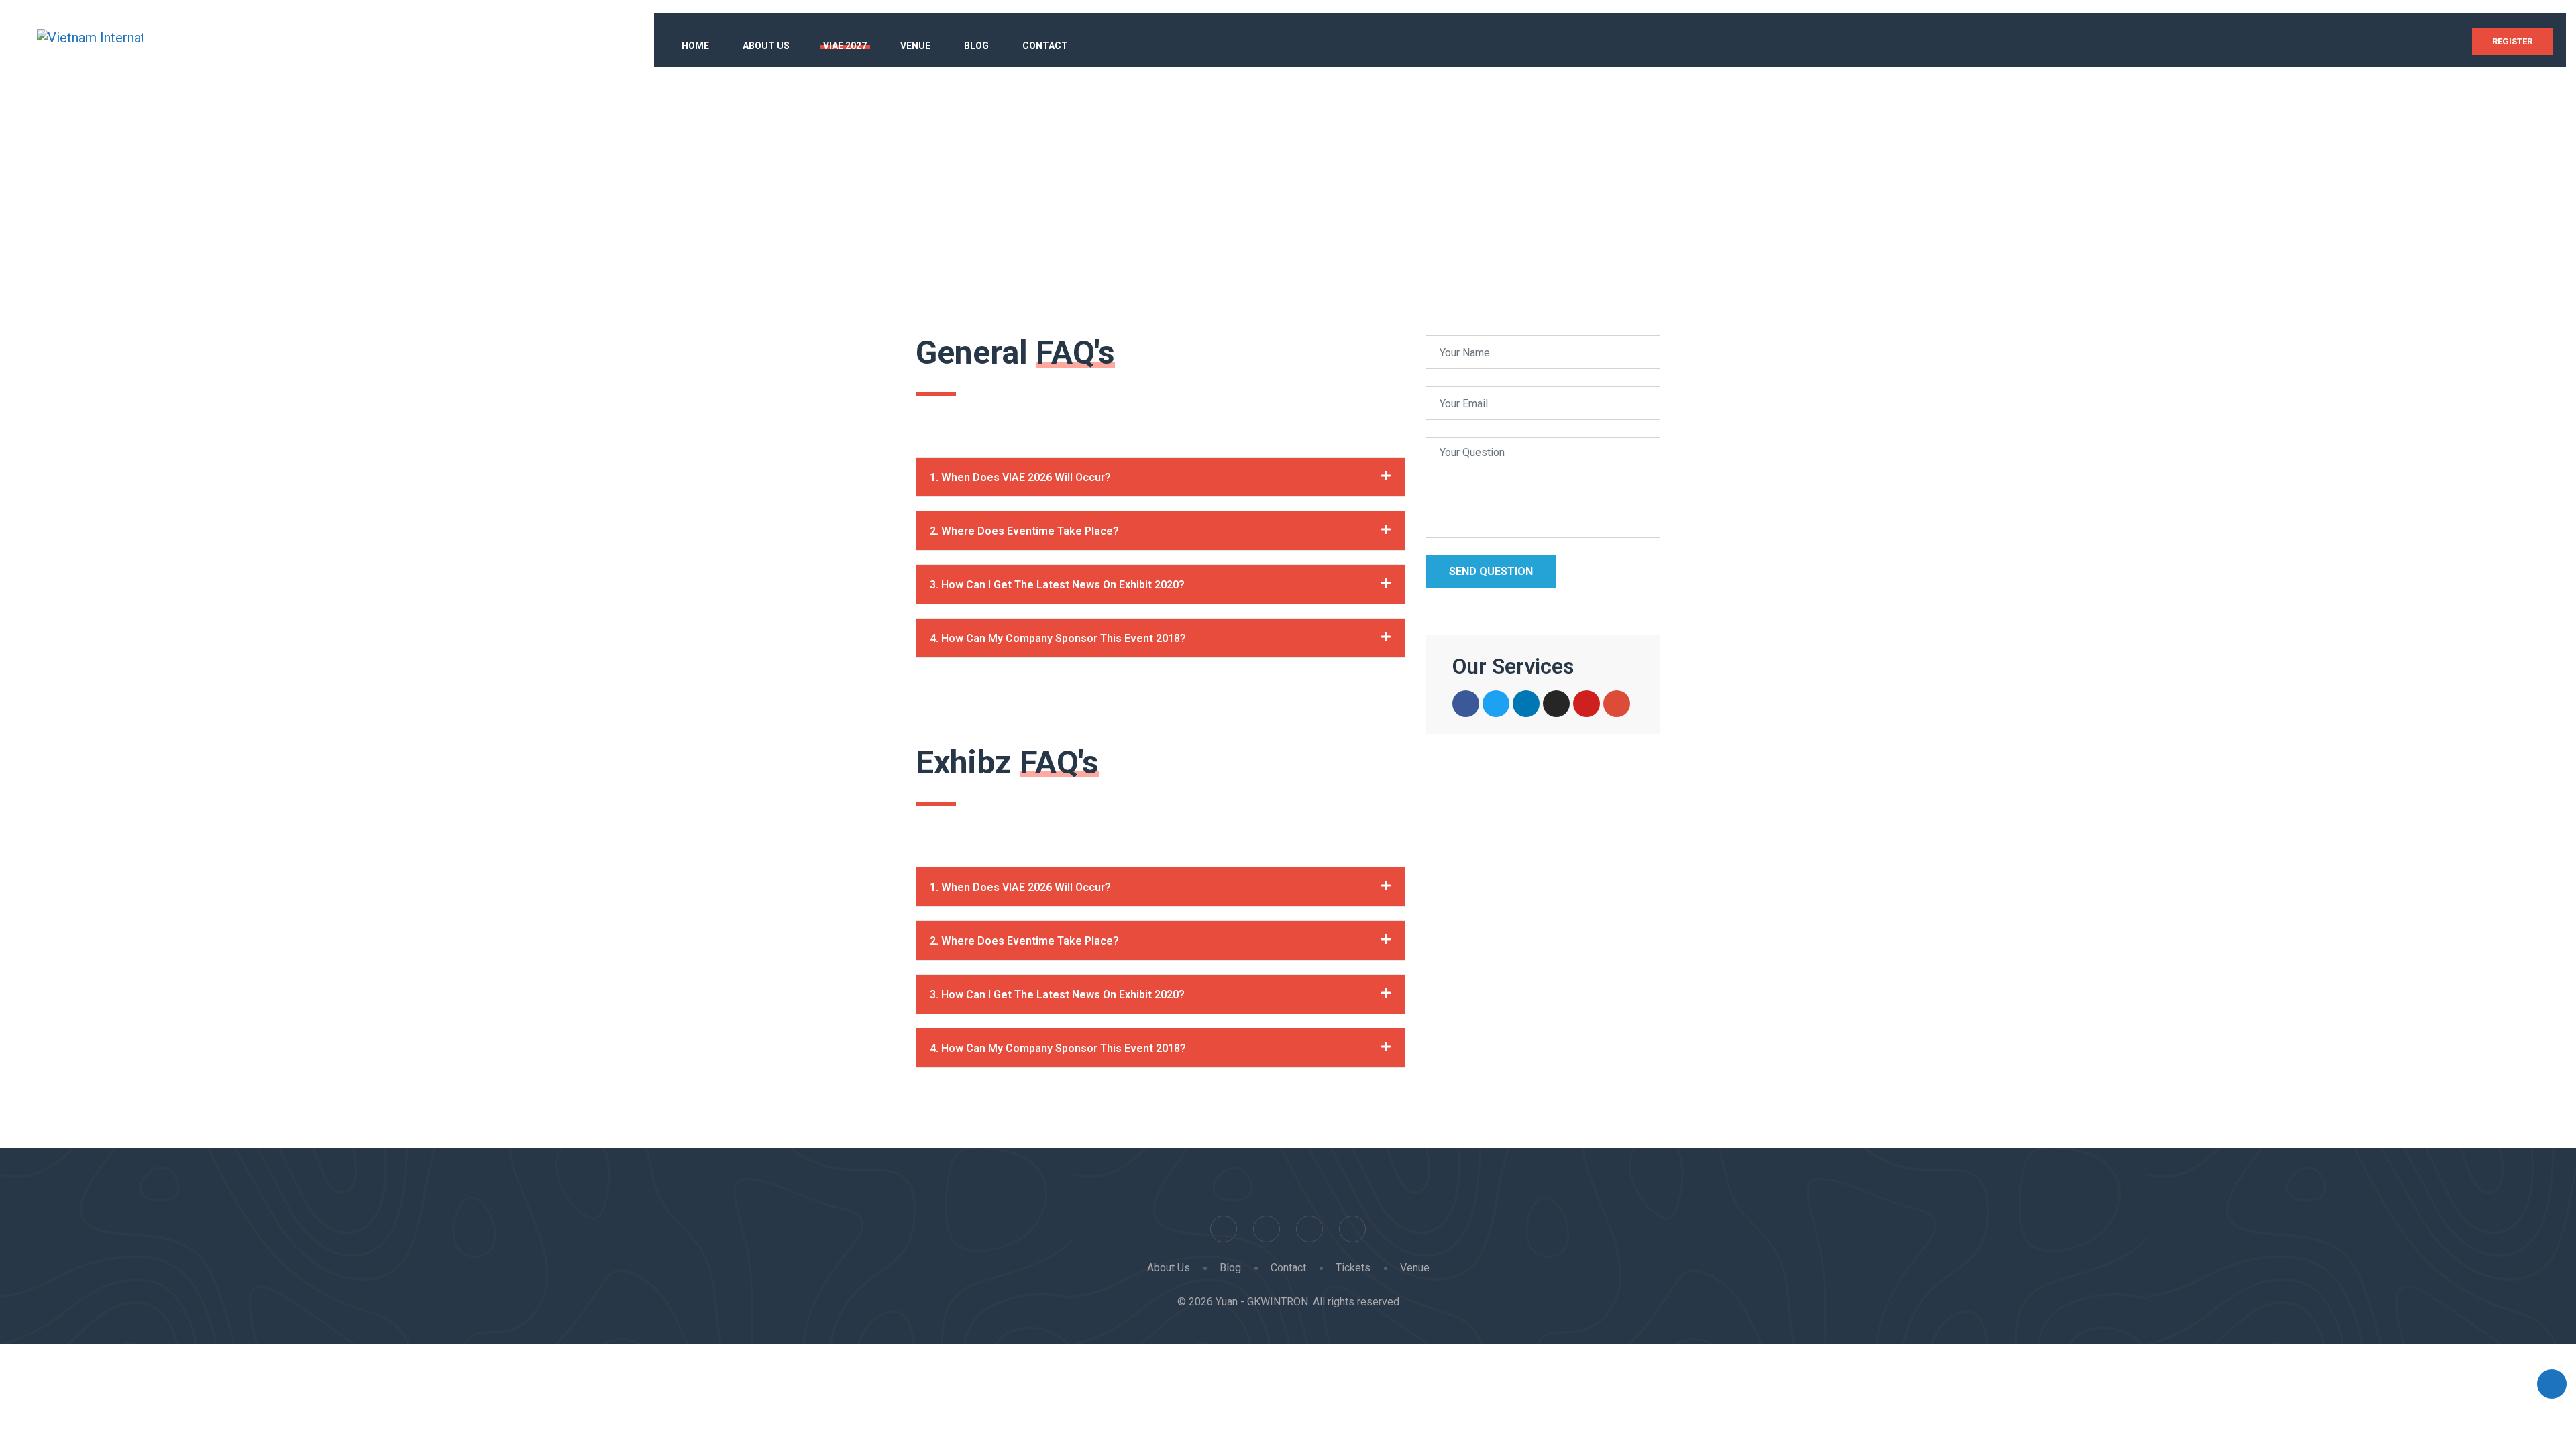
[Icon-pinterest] (1617, 704)
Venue (915, 46)
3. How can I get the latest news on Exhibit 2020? (1057, 585)
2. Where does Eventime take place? (1024, 531)
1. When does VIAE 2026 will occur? (1020, 477)
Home (695, 46)
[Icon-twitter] (1496, 704)
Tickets (1353, 1268)
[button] (1161, 477)
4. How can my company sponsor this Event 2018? (1058, 638)
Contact (1045, 46)
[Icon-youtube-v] (1587, 704)
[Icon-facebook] (1466, 704)
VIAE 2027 (845, 46)
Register (2512, 41)
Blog (976, 46)
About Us (766, 46)
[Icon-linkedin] (1526, 704)
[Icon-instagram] (1556, 704)
